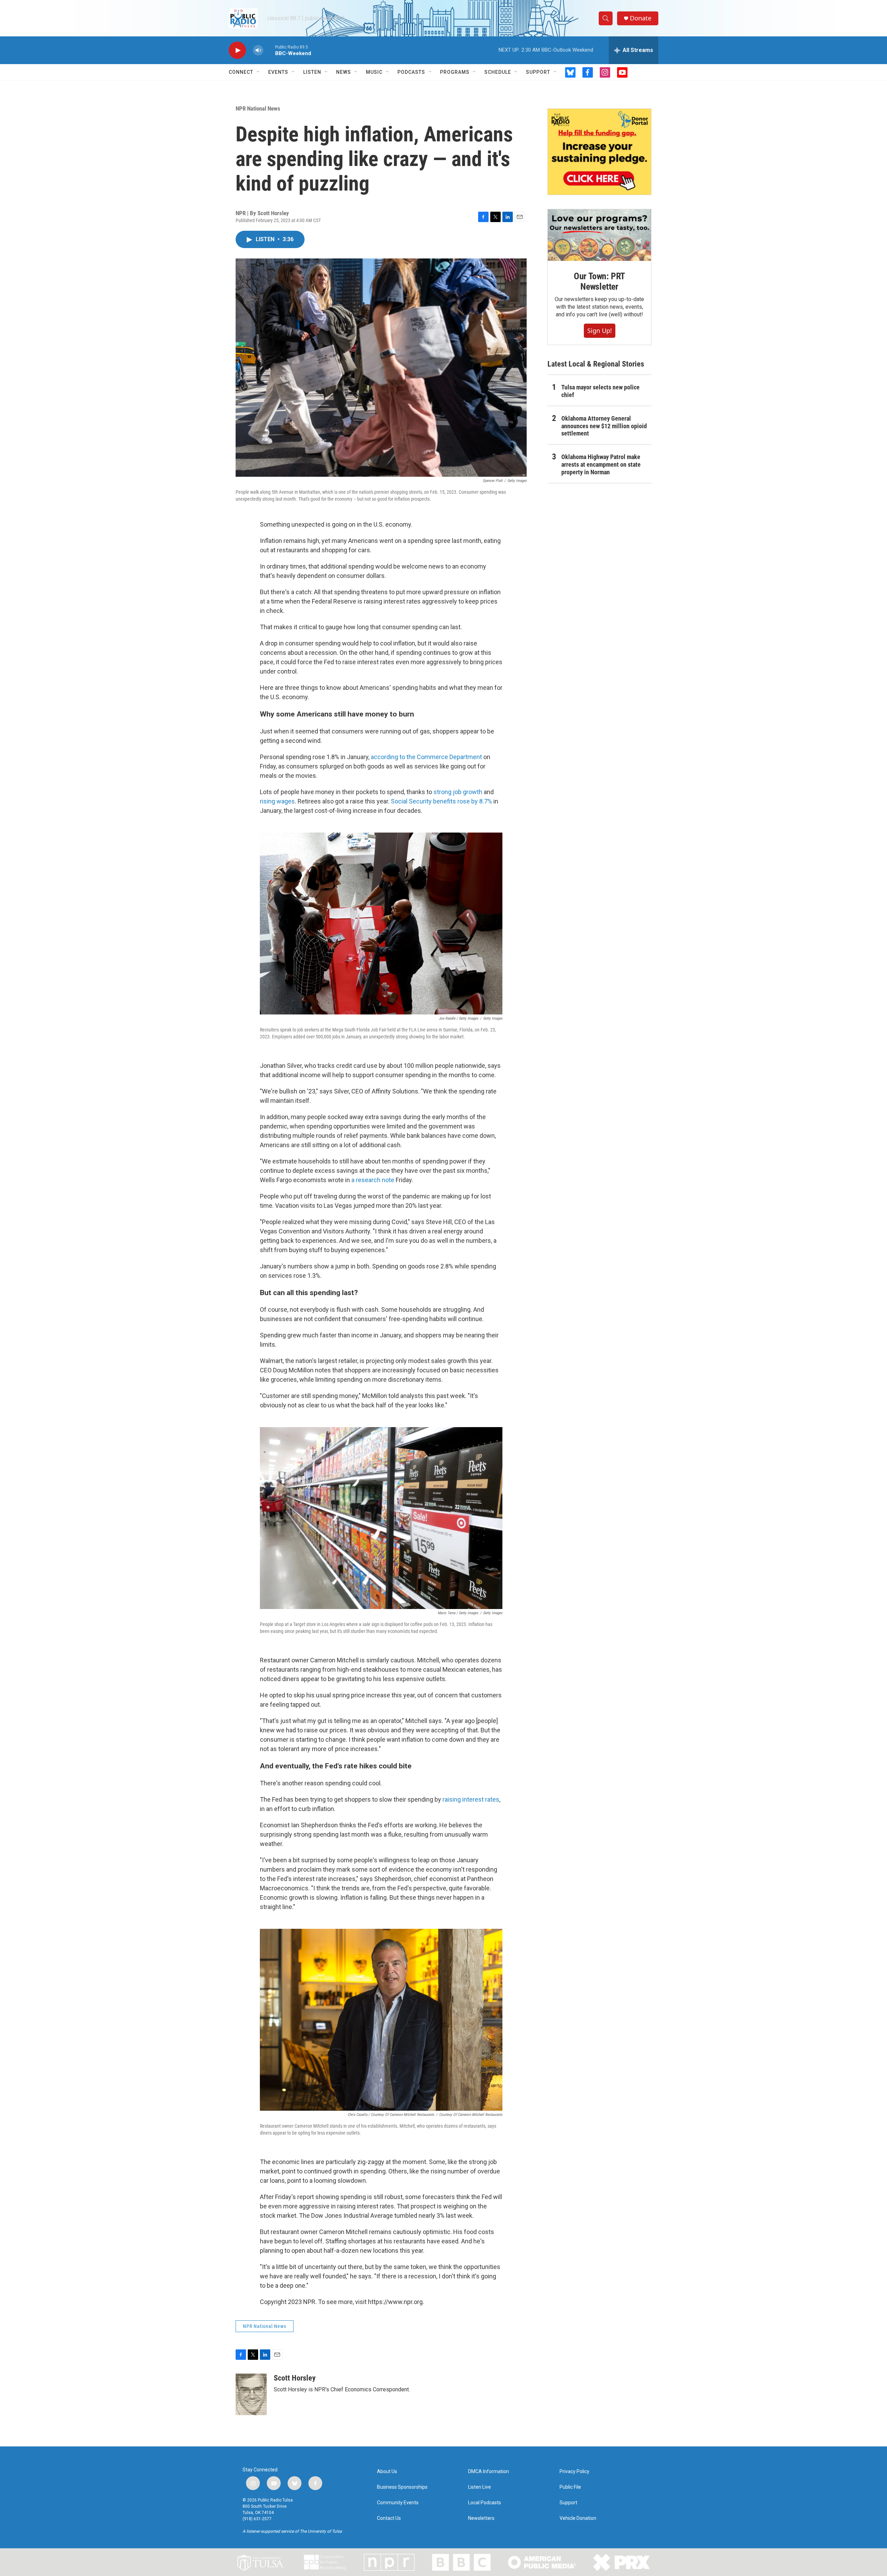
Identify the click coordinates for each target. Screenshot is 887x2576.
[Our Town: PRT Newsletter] (599, 235)
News (344, 72)
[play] (237, 50)
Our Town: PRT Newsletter (599, 281)
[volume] (258, 50)
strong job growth (458, 792)
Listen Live (480, 2487)
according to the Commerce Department (426, 757)
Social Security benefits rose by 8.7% (441, 801)
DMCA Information (489, 2472)
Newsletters (481, 2518)
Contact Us (389, 2518)
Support (538, 72)
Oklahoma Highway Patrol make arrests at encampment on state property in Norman (601, 464)
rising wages (277, 801)
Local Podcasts (485, 2503)
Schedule (498, 72)
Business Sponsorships (402, 2487)
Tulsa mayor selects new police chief (600, 391)
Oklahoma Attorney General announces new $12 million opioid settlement (604, 426)
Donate (641, 18)
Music (374, 72)
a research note (373, 1180)
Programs (455, 72)
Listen (312, 72)
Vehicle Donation (578, 2518)
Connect (241, 72)
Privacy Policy (574, 2472)
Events (278, 72)
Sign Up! (600, 331)
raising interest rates (471, 1799)
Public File (570, 2487)
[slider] (269, 50)
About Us (387, 2472)
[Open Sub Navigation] (258, 72)
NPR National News (258, 108)
